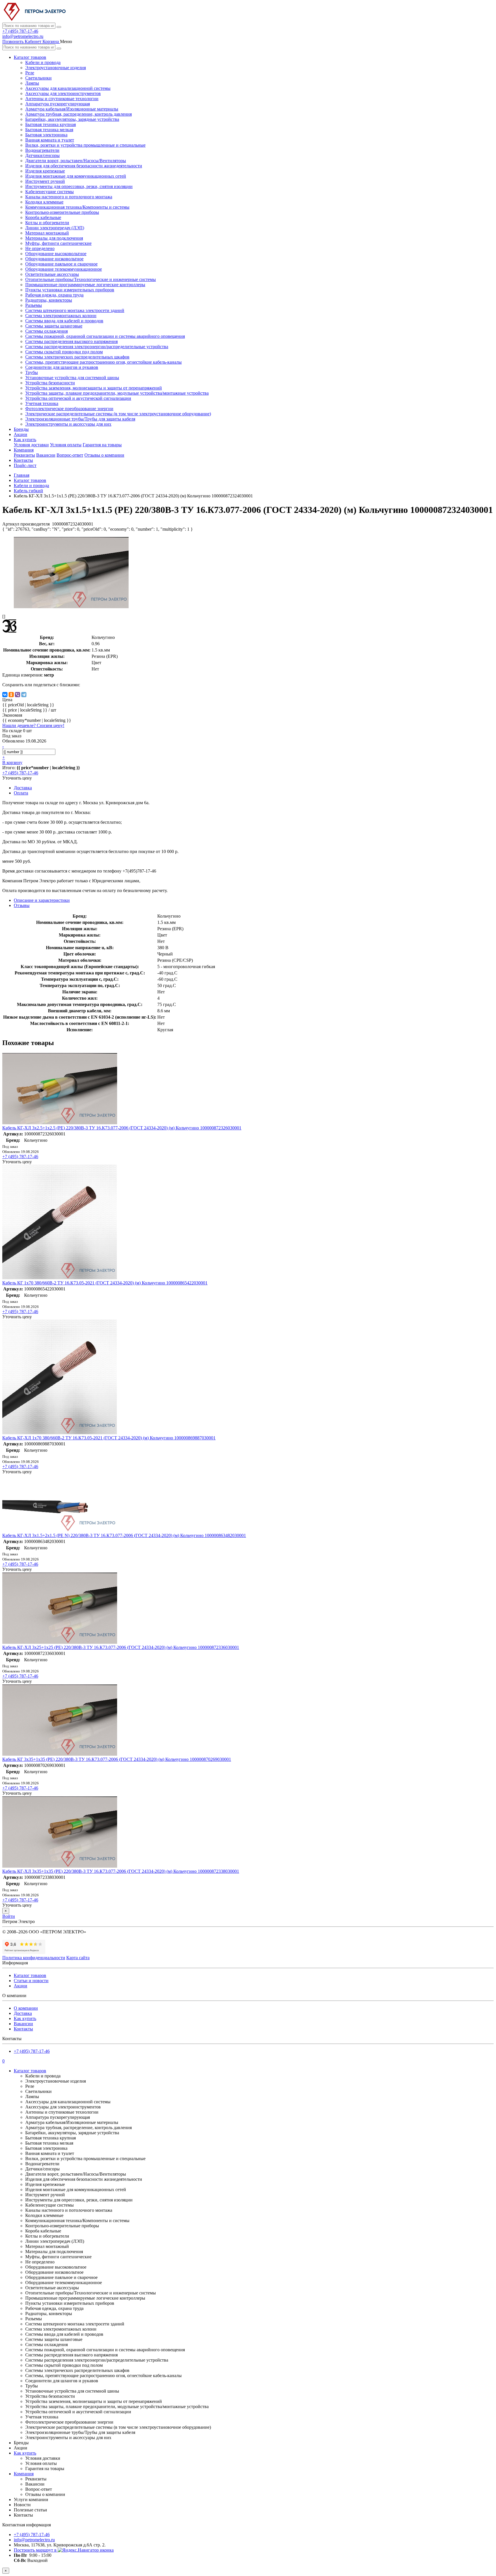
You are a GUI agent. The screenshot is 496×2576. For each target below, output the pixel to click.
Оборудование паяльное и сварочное (61, 264)
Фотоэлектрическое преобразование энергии (69, 409)
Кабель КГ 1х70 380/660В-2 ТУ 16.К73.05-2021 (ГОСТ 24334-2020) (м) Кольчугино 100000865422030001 (105, 1283)
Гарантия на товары (102, 445)
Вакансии (46, 455)
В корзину (12, 762)
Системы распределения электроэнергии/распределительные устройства (97, 347)
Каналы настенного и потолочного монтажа (69, 197)
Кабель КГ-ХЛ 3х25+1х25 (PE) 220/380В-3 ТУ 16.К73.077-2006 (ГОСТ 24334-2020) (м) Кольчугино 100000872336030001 (121, 1647)
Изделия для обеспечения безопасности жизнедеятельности (84, 166)
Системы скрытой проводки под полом (64, 352)
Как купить (25, 440)
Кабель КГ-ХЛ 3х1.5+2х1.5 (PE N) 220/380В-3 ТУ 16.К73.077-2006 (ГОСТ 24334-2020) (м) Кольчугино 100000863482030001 (124, 1535)
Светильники (38, 78)
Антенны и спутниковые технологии (62, 99)
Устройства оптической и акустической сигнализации (78, 398)
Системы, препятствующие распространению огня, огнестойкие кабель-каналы (103, 362)
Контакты (23, 460)
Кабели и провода (43, 62)
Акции (21, 434)
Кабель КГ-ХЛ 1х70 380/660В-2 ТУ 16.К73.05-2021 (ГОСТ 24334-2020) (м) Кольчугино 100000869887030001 (109, 1438)
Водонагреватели (42, 150)
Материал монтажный (47, 233)
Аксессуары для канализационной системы (68, 88)
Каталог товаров (30, 57)
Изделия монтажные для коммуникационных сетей (76, 176)
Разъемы (34, 305)
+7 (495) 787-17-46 (20, 31)
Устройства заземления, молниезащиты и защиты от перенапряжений (94, 388)
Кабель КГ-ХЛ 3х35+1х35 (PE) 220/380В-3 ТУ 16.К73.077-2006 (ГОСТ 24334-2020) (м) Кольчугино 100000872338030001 (121, 1871)
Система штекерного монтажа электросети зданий (75, 310)
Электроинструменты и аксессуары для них (68, 424)
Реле (30, 73)
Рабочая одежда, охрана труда (54, 295)
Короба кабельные (43, 217)
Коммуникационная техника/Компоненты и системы (77, 207)
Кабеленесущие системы (50, 192)
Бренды (21, 429)
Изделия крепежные (45, 171)
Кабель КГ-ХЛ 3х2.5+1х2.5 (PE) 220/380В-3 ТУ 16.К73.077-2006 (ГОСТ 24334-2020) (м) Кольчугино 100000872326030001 (122, 1128)
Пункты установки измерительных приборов (70, 290)
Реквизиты (24, 455)
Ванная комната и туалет (50, 140)
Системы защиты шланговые (54, 326)
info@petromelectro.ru (23, 36)
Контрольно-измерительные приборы (62, 212)
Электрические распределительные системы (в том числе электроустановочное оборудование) (118, 414)
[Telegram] (24, 695)
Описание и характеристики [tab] (42, 900)
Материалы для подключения (54, 238)
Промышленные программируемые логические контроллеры (85, 285)
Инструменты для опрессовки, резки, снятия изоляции (79, 186)
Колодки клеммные (44, 202)
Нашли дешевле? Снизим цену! (33, 725)
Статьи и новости (31, 1981)
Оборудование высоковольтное (56, 254)
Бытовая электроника (46, 135)
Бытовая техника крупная (51, 124)
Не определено (40, 248)
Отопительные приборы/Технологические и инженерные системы (91, 279)
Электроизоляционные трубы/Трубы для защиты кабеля (80, 419)
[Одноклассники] (11, 695)
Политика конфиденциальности (34, 1958)
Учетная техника (42, 403)
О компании (26, 2008)
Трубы (32, 372)
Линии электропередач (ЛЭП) (55, 228)
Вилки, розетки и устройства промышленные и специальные (85, 145)
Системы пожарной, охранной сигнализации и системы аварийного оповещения (105, 336)
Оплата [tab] (21, 793)
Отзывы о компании (104, 455)
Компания (24, 450)
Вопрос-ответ (70, 455)
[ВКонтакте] (5, 695)
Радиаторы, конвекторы (49, 300)
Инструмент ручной (45, 181)
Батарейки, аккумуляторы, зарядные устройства (72, 119)
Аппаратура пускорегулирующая (58, 104)
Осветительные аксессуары (52, 274)
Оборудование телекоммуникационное (64, 269)
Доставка (23, 2013)
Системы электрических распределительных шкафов (77, 357)
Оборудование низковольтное (54, 259)
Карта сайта (78, 1958)
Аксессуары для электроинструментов (63, 93)
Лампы (32, 83)
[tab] (22, 905)
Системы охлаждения (46, 331)
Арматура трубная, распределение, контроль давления (79, 114)
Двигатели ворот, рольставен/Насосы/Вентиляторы (76, 161)
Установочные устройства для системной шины (72, 378)
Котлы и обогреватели (47, 223)
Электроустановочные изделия (56, 68)
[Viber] (18, 695)
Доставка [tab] (23, 788)
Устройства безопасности (50, 383)
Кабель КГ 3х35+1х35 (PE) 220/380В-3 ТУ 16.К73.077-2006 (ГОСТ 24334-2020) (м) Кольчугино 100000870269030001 (117, 1759)
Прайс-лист (25, 465)
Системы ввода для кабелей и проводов (64, 321)
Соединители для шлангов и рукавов (62, 367)
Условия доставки (31, 445)
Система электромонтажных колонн (61, 316)
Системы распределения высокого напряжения (71, 341)
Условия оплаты (66, 445)
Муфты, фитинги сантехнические (58, 243)
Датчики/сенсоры (42, 155)
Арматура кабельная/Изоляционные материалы (72, 109)
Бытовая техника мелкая (49, 130)
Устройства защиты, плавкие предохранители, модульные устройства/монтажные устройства (117, 393)
